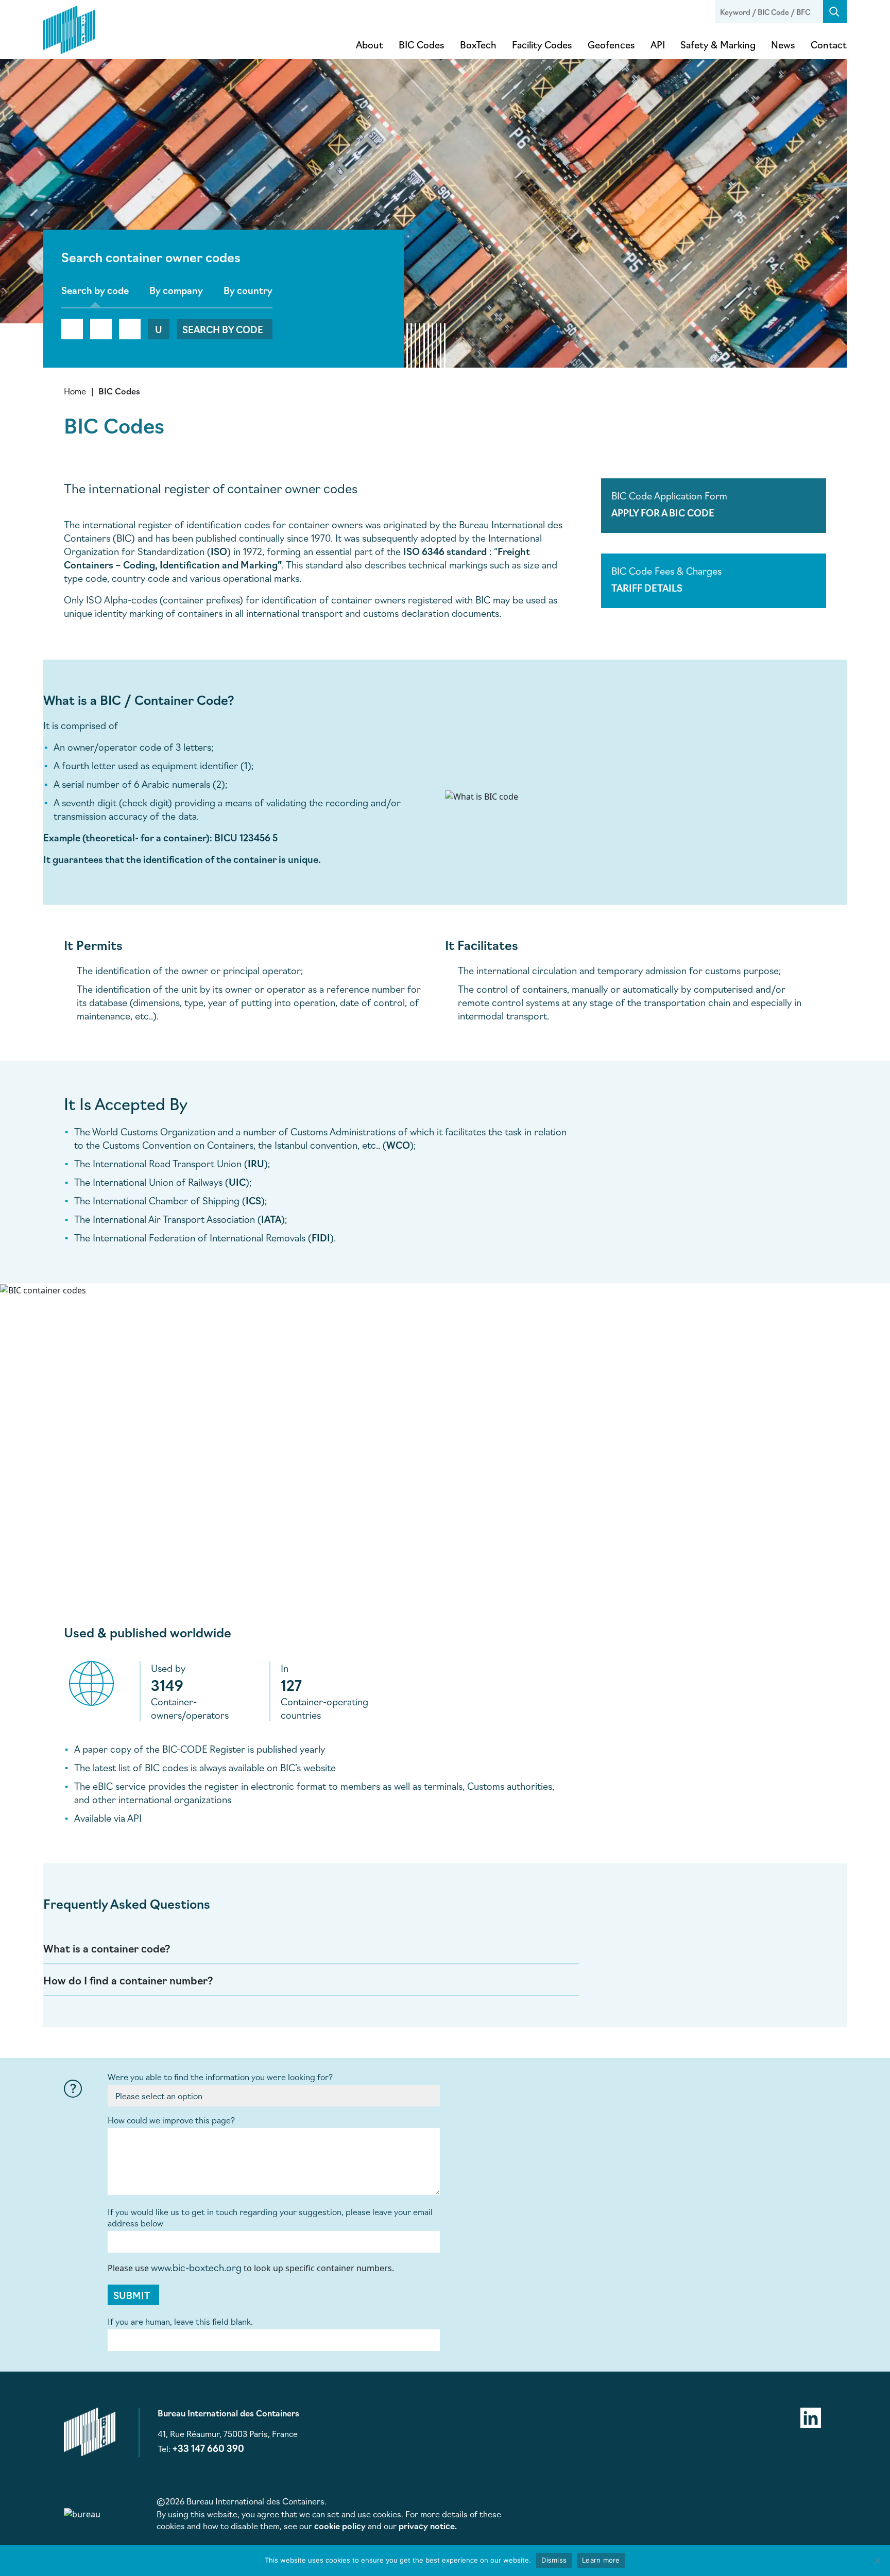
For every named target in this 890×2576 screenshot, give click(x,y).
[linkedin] (811, 2416)
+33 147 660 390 (208, 2448)
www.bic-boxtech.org (196, 2267)
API (658, 44)
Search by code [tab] (95, 290)
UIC (237, 1182)
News (783, 44)
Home (75, 391)
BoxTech (478, 44)
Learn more (601, 2560)
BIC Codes (422, 44)
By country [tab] (248, 290)
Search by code (223, 329)
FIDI (321, 1237)
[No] (877, 2561)
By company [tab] (176, 290)
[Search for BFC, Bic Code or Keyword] (835, 12)
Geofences (611, 44)
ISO (219, 551)
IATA (271, 1219)
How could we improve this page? (171, 2120)
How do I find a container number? (128, 1980)
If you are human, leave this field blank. (180, 2321)
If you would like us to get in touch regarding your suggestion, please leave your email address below (270, 2217)
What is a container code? (107, 1948)
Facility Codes (542, 44)
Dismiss (554, 2560)
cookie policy (340, 2526)
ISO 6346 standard (445, 551)
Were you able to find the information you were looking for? (220, 2077)
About (370, 44)
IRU (256, 1163)
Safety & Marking (718, 44)
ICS (253, 1200)
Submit (132, 2295)
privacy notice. (428, 2526)
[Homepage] (69, 28)
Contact (829, 44)
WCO (398, 1145)
